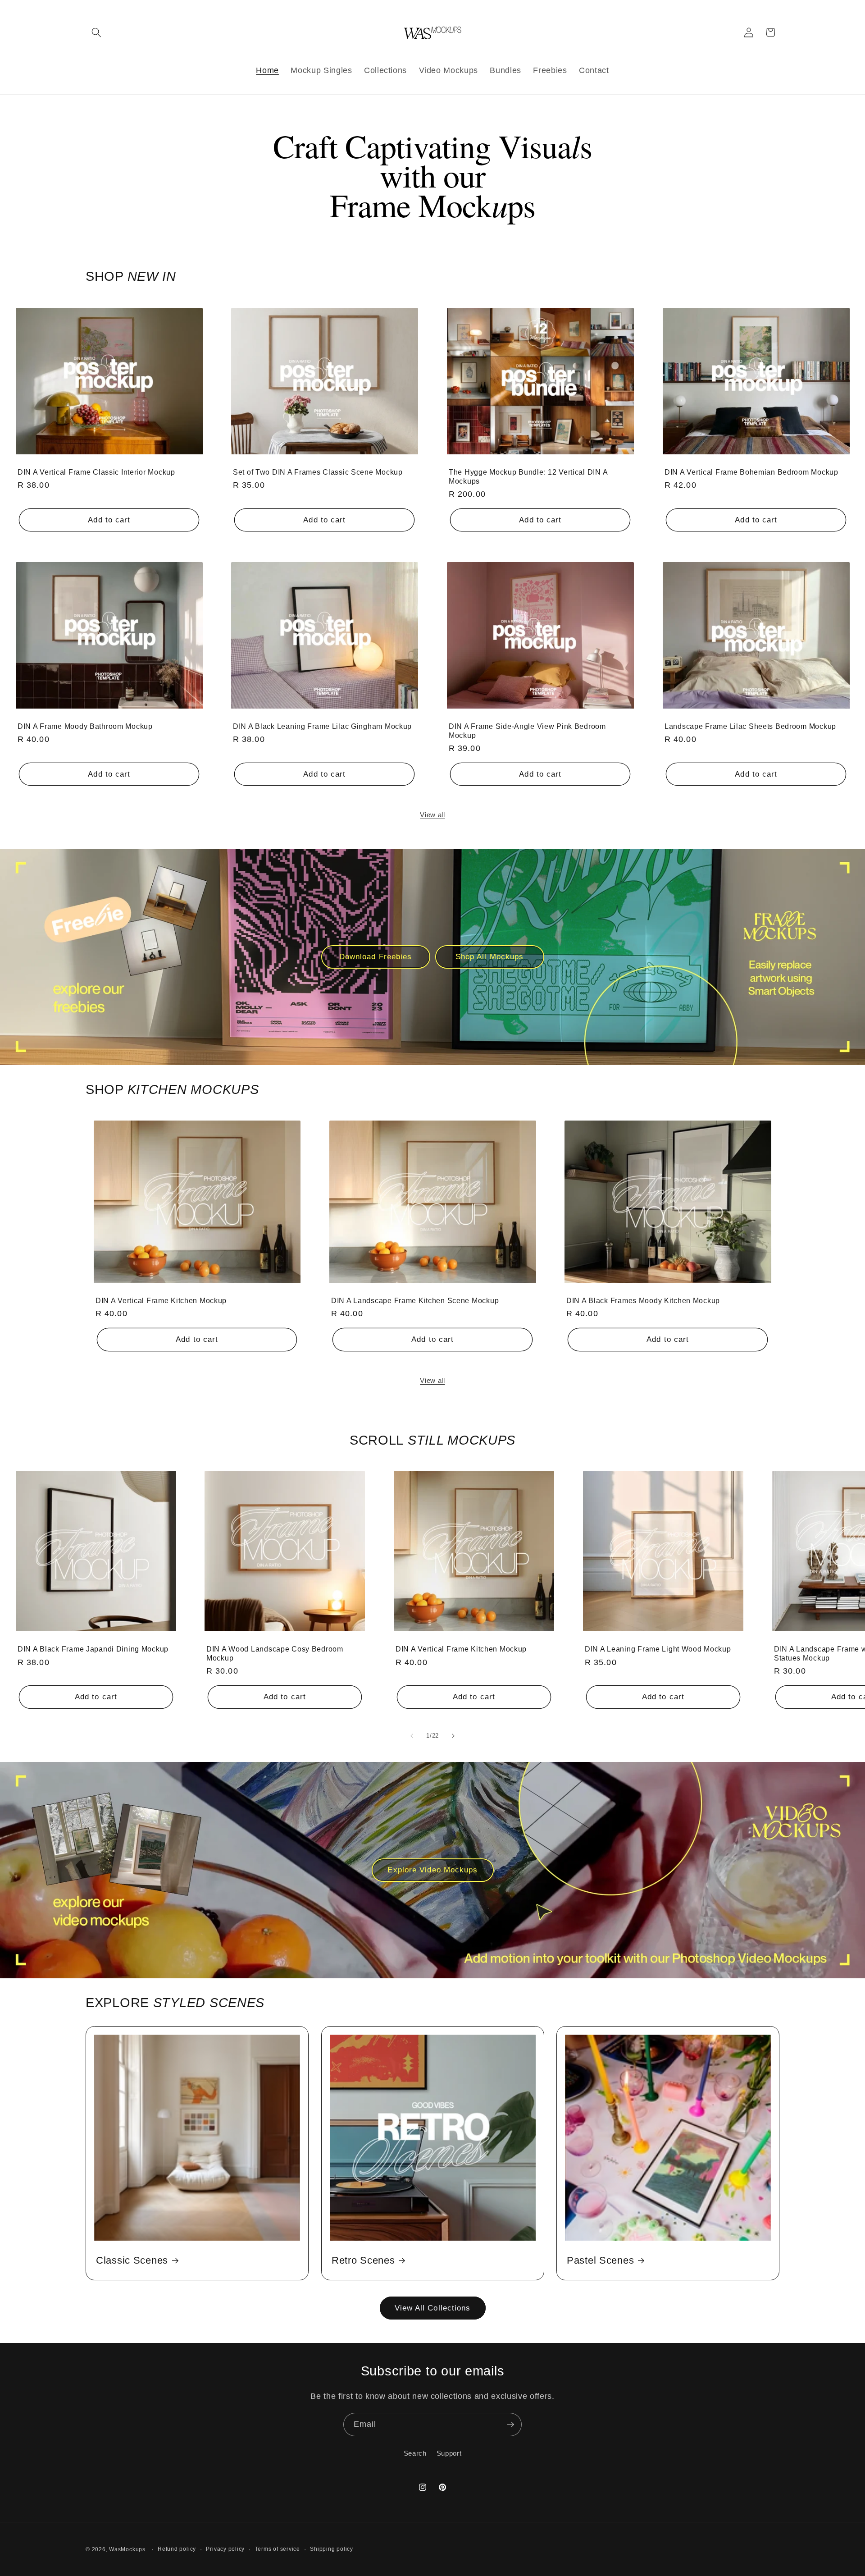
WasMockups (127, 2549)
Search (415, 2453)
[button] (96, 32)
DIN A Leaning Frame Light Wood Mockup (658, 1649)
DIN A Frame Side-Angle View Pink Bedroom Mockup (527, 731)
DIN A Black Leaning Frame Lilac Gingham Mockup (322, 726)
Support (449, 2453)
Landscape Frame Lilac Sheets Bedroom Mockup (750, 726)
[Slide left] (412, 1736)
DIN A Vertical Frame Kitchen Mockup (161, 1301)
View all (432, 815)
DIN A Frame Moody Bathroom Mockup (85, 726)
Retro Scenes (363, 2260)
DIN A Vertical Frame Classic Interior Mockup (96, 472)
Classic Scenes (132, 2260)
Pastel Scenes (600, 2260)
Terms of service (278, 2549)
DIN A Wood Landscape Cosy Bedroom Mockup (275, 1654)
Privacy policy (225, 2549)
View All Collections (433, 2308)
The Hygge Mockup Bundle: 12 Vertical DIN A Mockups (528, 476)
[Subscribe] (510, 2425)
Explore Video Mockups (432, 1870)
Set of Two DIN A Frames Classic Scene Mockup (318, 472)
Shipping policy (332, 2549)
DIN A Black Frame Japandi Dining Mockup (93, 1649)
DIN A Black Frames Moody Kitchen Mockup (643, 1301)
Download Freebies (376, 956)
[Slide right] (453, 1736)
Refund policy (177, 2549)
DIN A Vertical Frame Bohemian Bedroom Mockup (751, 472)
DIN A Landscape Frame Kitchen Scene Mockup (415, 1301)
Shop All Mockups (490, 956)
